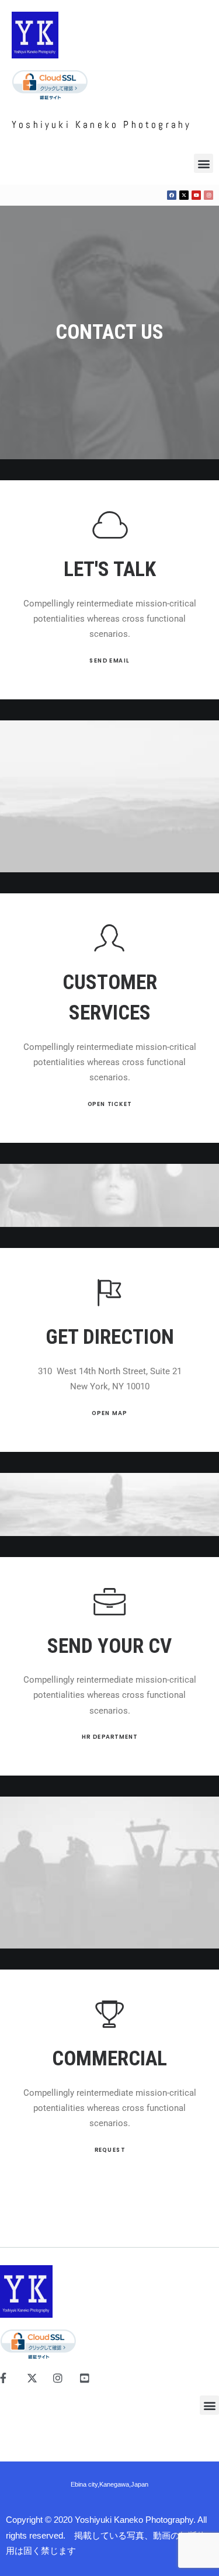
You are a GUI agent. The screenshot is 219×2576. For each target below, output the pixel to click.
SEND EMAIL (110, 661)
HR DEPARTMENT (110, 1737)
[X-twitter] (184, 195)
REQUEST (109, 2150)
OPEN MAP (110, 1413)
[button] (204, 163)
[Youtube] (196, 195)
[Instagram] (208, 195)
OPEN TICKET (109, 1104)
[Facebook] (172, 195)
